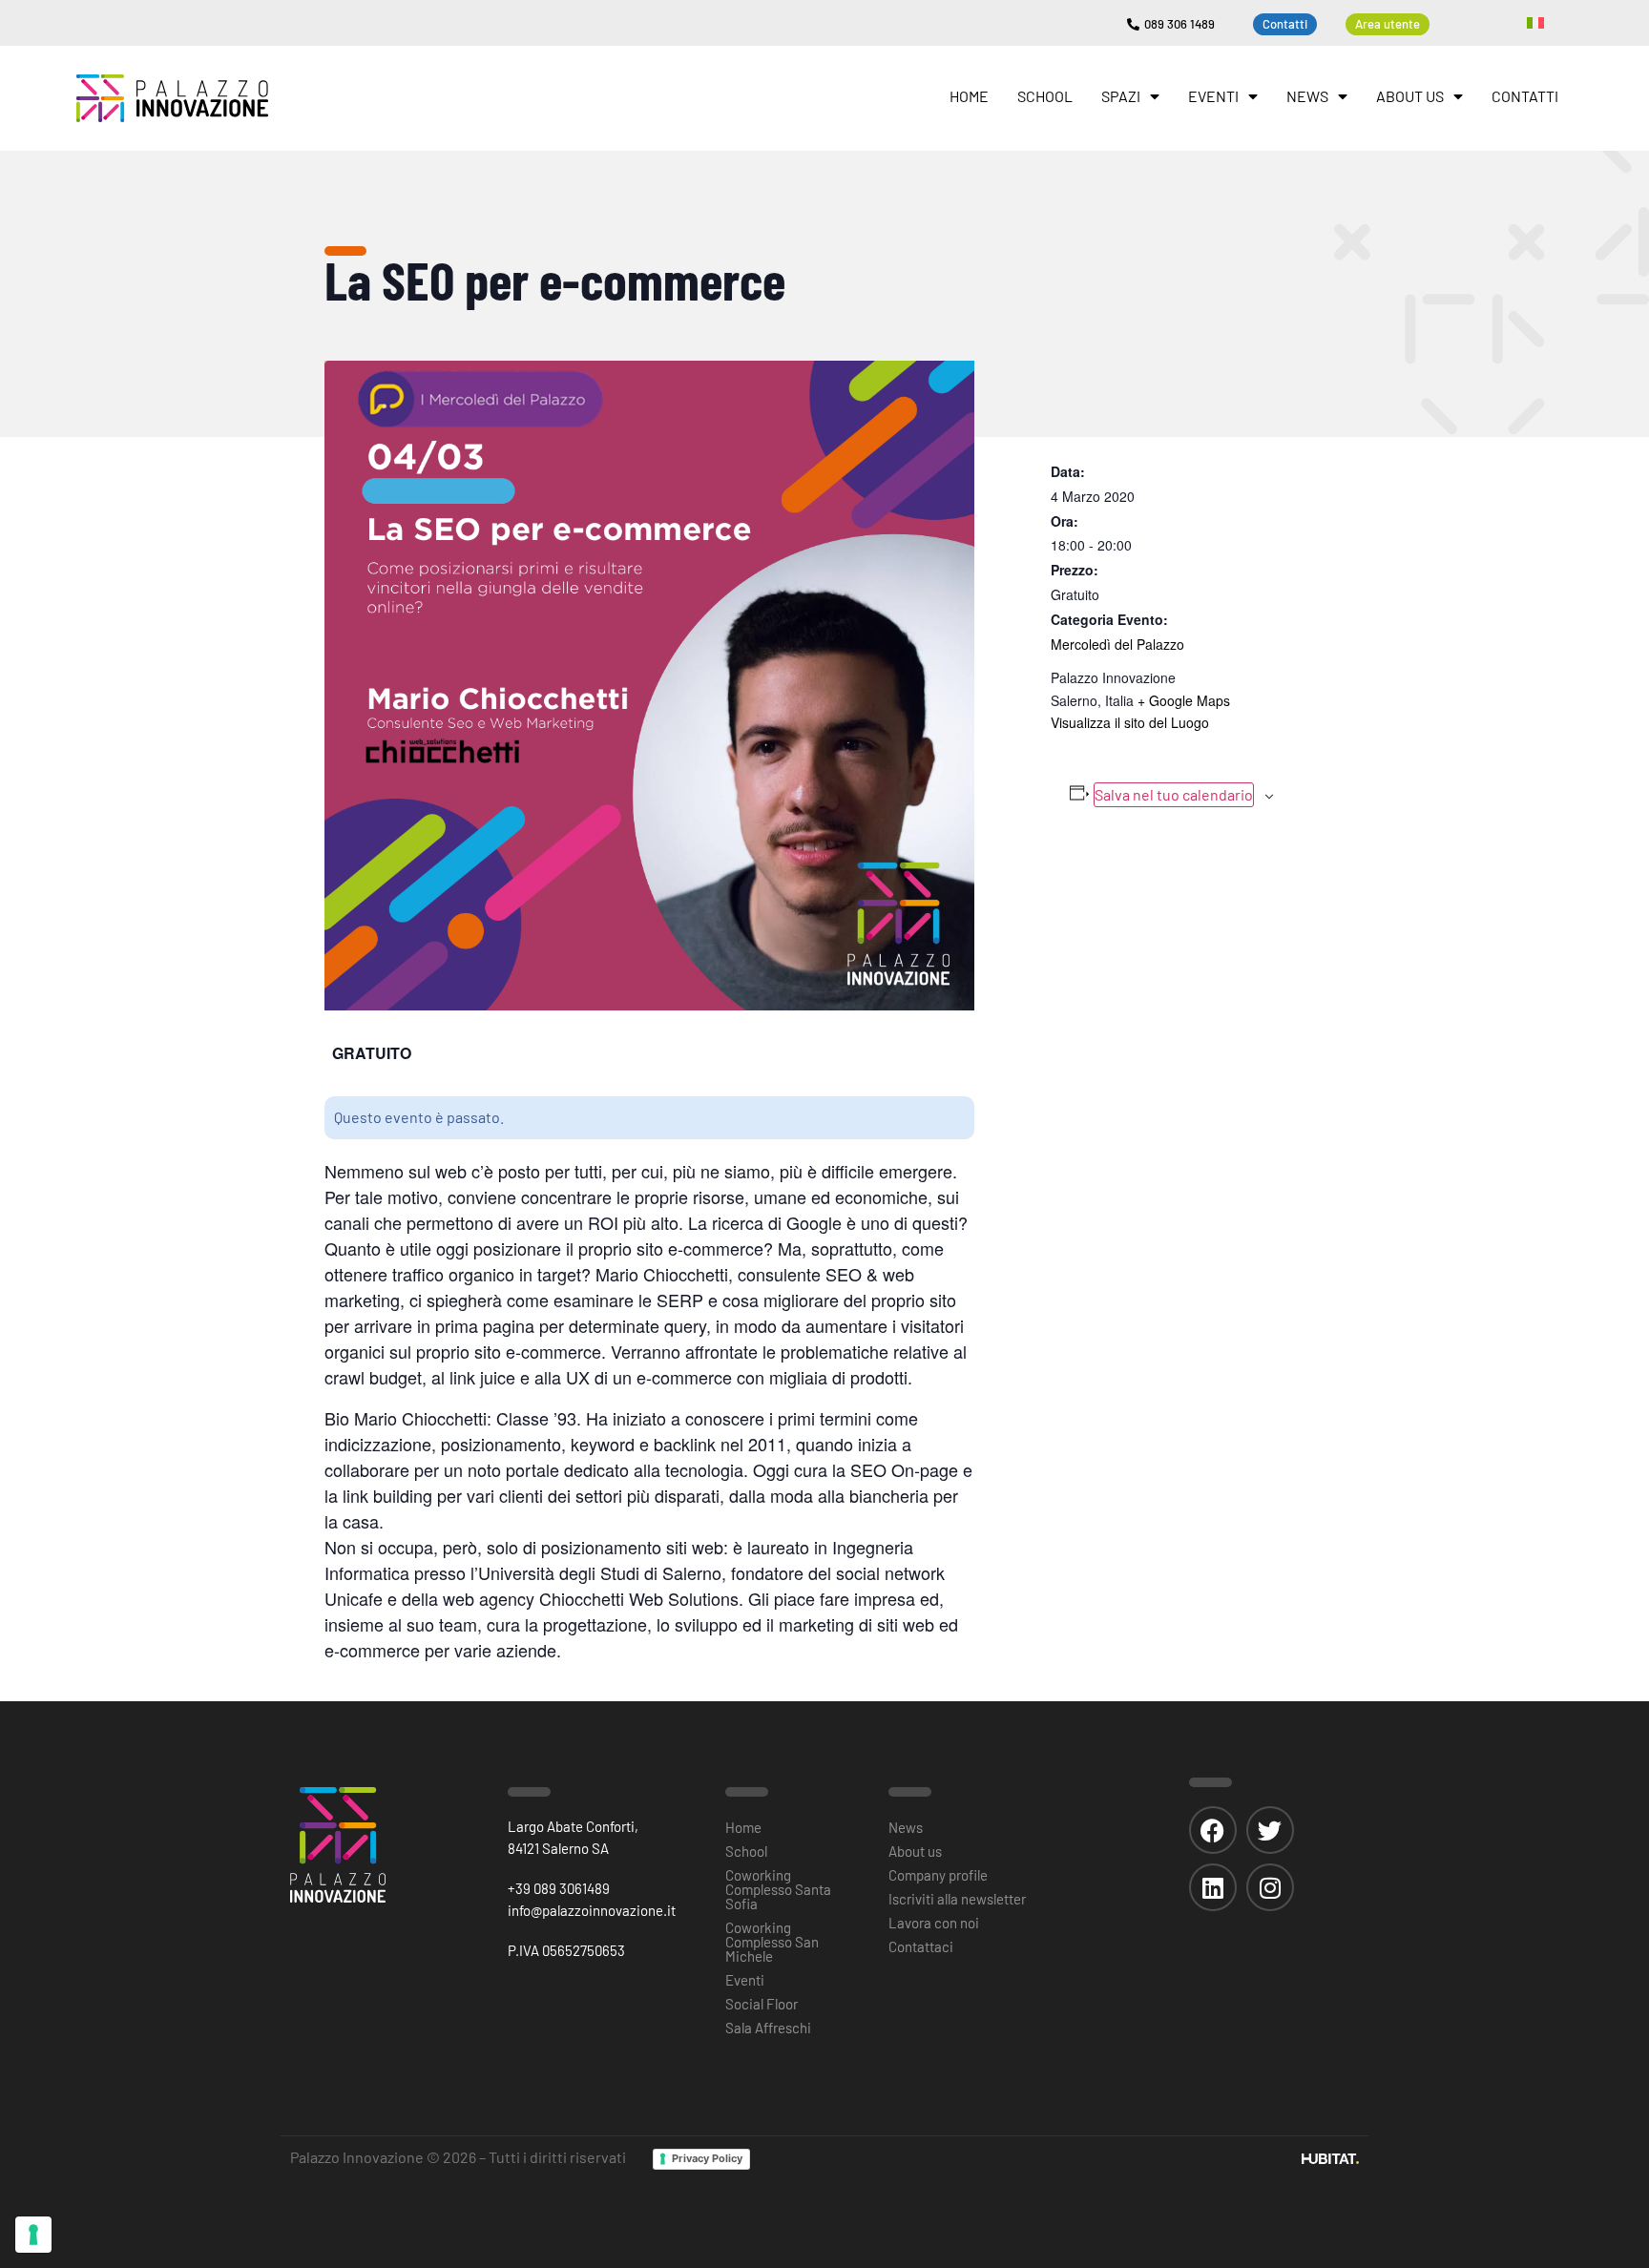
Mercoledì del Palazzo (1117, 644)
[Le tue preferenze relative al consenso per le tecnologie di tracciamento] (33, 2235)
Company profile (938, 1875)
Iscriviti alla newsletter (957, 1899)
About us (1410, 96)
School (1045, 96)
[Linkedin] (1213, 1887)
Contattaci (921, 1946)
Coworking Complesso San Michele (772, 1942)
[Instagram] (1270, 1887)
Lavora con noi (934, 1923)
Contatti (1525, 96)
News (1307, 96)
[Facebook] (1213, 1830)
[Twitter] (1270, 1830)
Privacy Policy (707, 2158)
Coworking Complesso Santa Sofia (778, 1889)
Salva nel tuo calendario (1174, 794)
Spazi (1121, 96)
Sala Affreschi (768, 2028)
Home (969, 96)
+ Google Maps (1184, 700)
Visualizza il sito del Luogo (1130, 722)
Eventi (1213, 96)
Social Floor (762, 2004)
